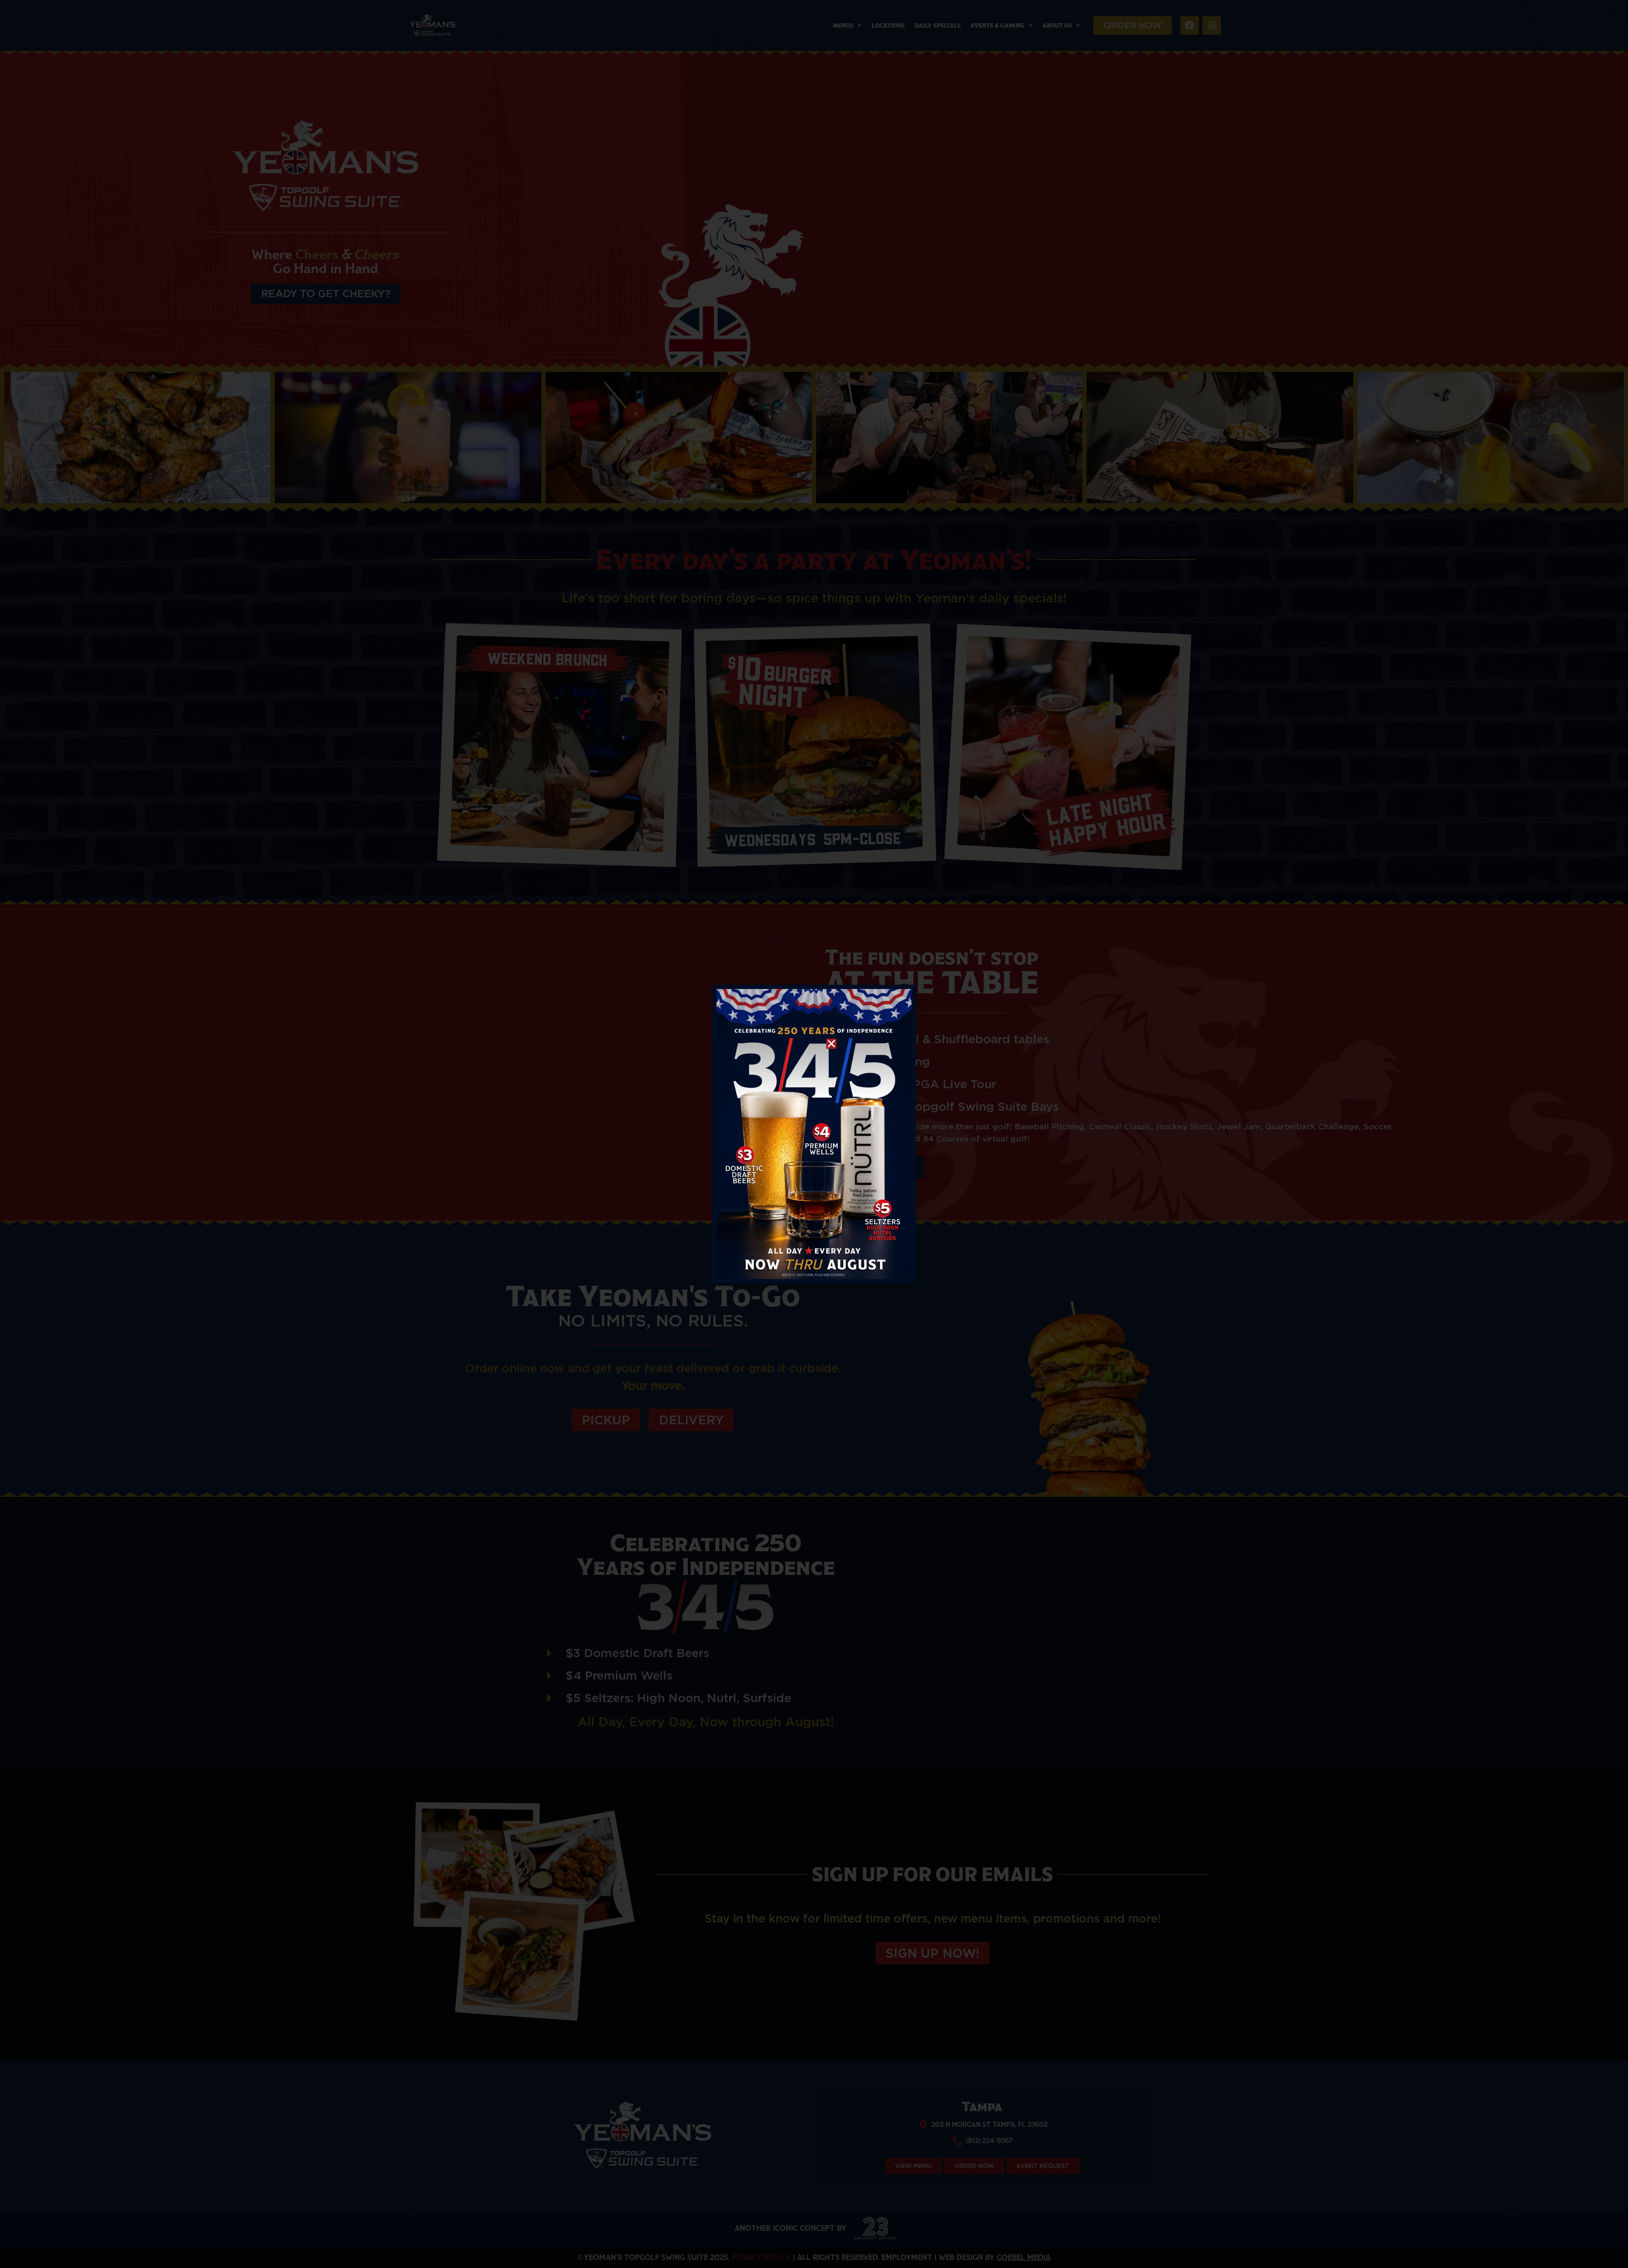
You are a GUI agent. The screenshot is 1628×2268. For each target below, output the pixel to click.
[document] (814, 1134)
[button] (831, 1044)
